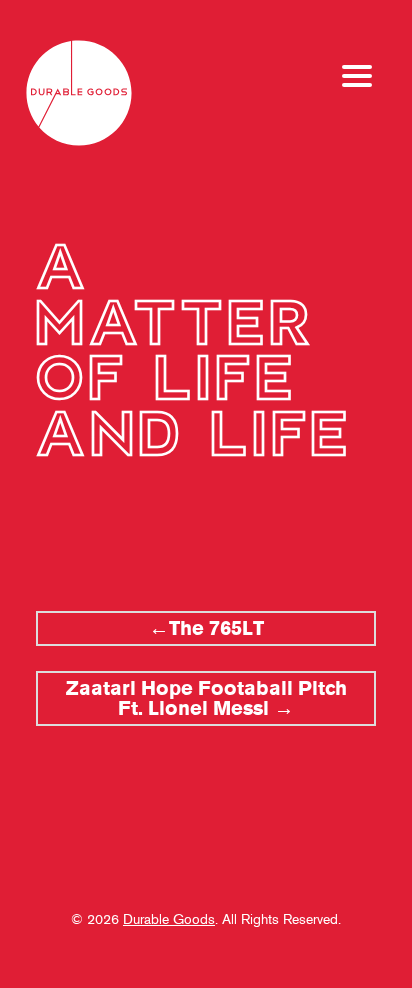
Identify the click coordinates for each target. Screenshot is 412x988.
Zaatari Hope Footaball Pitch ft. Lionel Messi (206, 698)
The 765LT (216, 628)
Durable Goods (169, 919)
